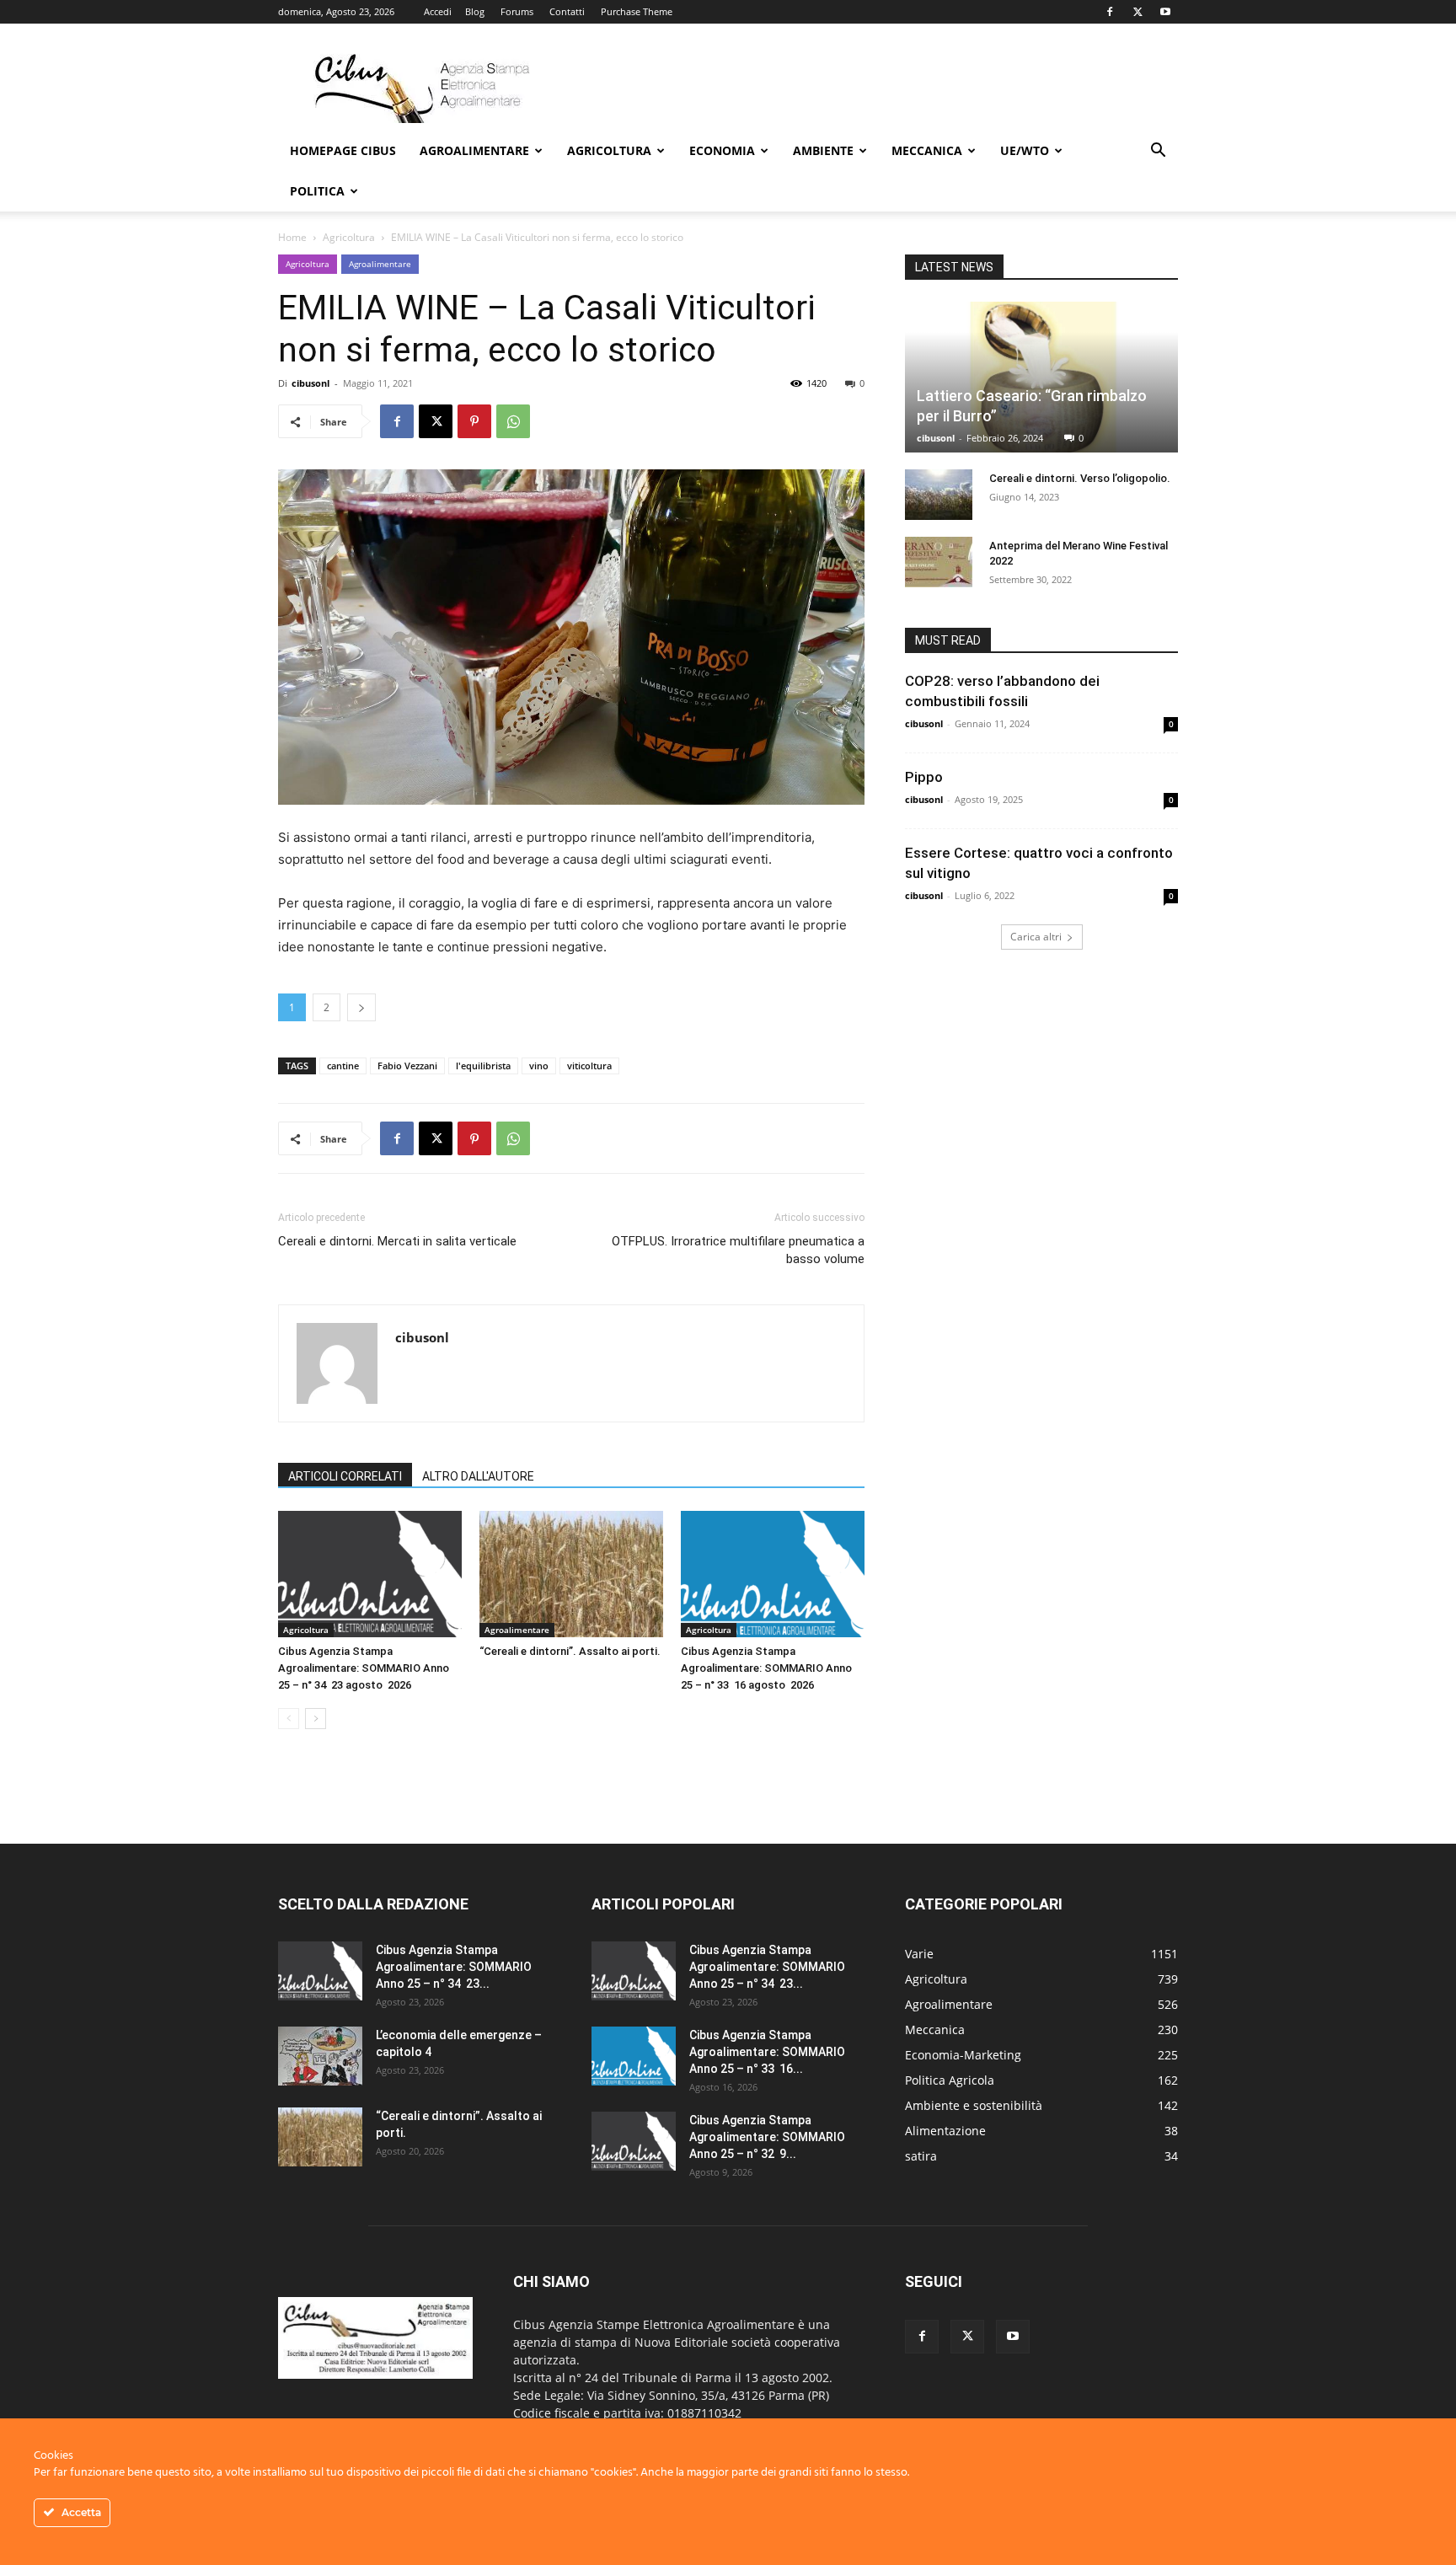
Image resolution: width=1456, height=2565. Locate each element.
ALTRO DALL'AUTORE (478, 1476)
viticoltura (589, 1066)
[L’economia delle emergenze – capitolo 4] (320, 2056)
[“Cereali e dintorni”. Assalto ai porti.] (571, 1574)
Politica (317, 191)
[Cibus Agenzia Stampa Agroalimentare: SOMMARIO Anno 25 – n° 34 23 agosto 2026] (370, 1574)
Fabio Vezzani (407, 1066)
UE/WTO (1025, 150)
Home (292, 237)
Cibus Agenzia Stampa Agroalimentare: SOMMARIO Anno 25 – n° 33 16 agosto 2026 (766, 1668)
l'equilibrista (483, 1066)
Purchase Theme (637, 11)
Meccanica (927, 150)
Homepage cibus (343, 150)
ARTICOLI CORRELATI (345, 1476)
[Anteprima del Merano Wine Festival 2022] (939, 562)
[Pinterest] (474, 421)
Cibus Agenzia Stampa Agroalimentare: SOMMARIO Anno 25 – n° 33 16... (767, 2052)
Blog (475, 11)
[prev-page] (289, 1719)
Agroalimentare (474, 150)
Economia (722, 150)
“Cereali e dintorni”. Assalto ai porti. (570, 1651)
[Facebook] (1110, 12)
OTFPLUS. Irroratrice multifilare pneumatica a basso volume (738, 1250)
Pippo (924, 777)
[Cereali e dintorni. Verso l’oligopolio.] (939, 495)
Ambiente (823, 150)
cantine (343, 1066)
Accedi (438, 11)
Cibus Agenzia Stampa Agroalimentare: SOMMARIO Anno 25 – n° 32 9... (767, 2137)
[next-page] (316, 1719)
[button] (1158, 152)
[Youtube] (1165, 12)
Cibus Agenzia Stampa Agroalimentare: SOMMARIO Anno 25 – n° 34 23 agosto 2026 (364, 1668)
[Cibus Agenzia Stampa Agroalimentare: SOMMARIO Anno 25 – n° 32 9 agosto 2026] (634, 2141)
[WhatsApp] (513, 421)
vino (539, 1066)
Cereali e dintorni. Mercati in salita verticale (397, 1241)
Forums (517, 11)
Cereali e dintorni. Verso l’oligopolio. (1080, 478)
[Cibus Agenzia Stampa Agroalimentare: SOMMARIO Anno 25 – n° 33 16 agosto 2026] (773, 1574)
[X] (1137, 12)
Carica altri (1036, 937)
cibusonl (310, 383)
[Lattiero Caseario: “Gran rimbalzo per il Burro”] (1041, 377)
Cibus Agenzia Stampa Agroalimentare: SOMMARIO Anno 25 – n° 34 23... (454, 1967)
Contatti (567, 11)
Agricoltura (609, 150)
